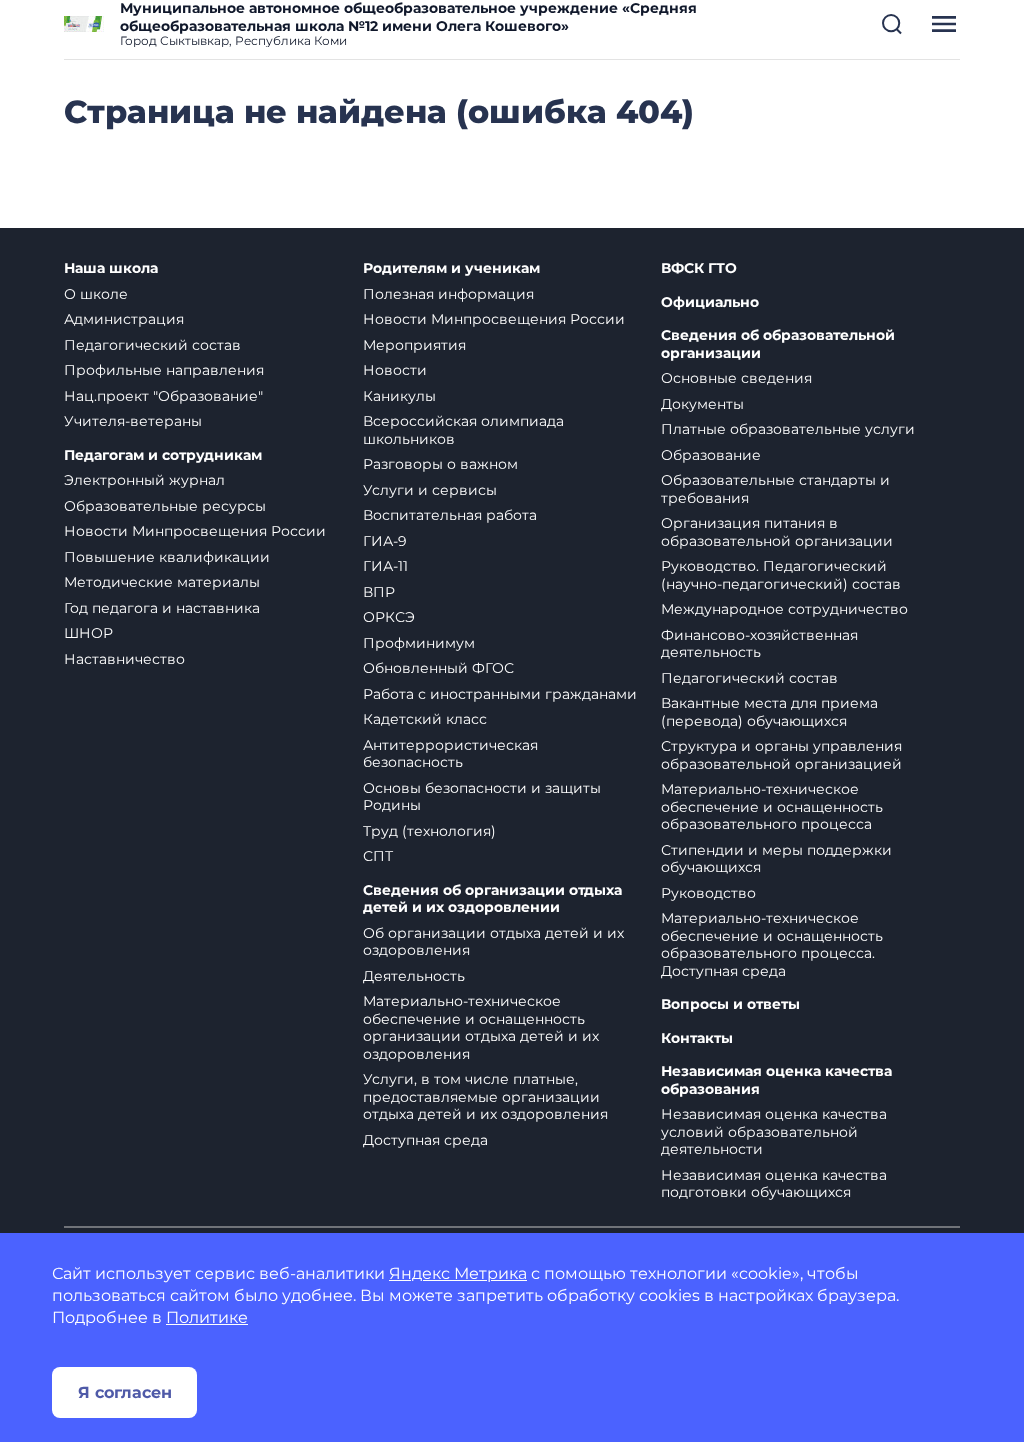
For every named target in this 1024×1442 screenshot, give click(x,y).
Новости (395, 370)
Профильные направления (164, 370)
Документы (702, 404)
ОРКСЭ (389, 617)
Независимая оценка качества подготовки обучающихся (774, 1184)
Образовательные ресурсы (165, 506)
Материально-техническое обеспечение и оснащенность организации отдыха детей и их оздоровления (481, 1027)
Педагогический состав (152, 345)
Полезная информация (448, 294)
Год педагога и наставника (162, 608)
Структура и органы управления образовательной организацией (781, 755)
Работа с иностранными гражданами (500, 694)
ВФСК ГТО (699, 268)
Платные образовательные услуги (788, 429)
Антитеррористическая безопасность (450, 754)
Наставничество (124, 659)
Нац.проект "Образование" (163, 396)
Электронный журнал (144, 480)
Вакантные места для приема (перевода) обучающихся (769, 712)
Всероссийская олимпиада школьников (463, 430)
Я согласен (125, 1392)
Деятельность (414, 976)
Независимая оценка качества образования (776, 1080)
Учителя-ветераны (133, 421)
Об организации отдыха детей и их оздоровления (493, 942)
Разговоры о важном (440, 464)
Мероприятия (414, 345)
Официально (710, 302)
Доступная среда (425, 1140)
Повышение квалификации (167, 557)
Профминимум (419, 643)
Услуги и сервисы (430, 490)
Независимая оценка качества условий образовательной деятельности (774, 1131)
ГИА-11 (385, 566)
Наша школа (111, 268)
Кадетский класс (425, 719)
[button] (892, 24)
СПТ (378, 856)
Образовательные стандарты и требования (775, 489)
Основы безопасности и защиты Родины (482, 797)
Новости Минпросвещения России (195, 531)
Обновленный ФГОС (438, 668)
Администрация (124, 319)
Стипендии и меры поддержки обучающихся (776, 859)
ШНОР (88, 633)
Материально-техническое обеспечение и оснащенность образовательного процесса (772, 806)
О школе (96, 294)
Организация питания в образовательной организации (777, 532)
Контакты (697, 1038)
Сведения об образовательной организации (778, 344)
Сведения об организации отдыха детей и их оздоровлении (492, 899)
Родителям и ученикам (451, 268)
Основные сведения (736, 378)
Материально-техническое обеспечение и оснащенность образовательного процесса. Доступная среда (772, 944)
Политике (207, 1317)
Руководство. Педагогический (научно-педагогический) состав (781, 575)
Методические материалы (162, 582)
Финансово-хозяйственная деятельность (759, 644)
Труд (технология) (429, 831)
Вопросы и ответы (730, 1004)
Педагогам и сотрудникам (163, 455)
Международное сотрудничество (784, 609)
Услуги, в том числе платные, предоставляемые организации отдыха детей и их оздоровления (485, 1096)
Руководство (708, 893)
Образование (711, 455)
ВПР (379, 592)
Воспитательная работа (450, 515)
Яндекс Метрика (458, 1273)
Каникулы (399, 396)
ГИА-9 (385, 541)
